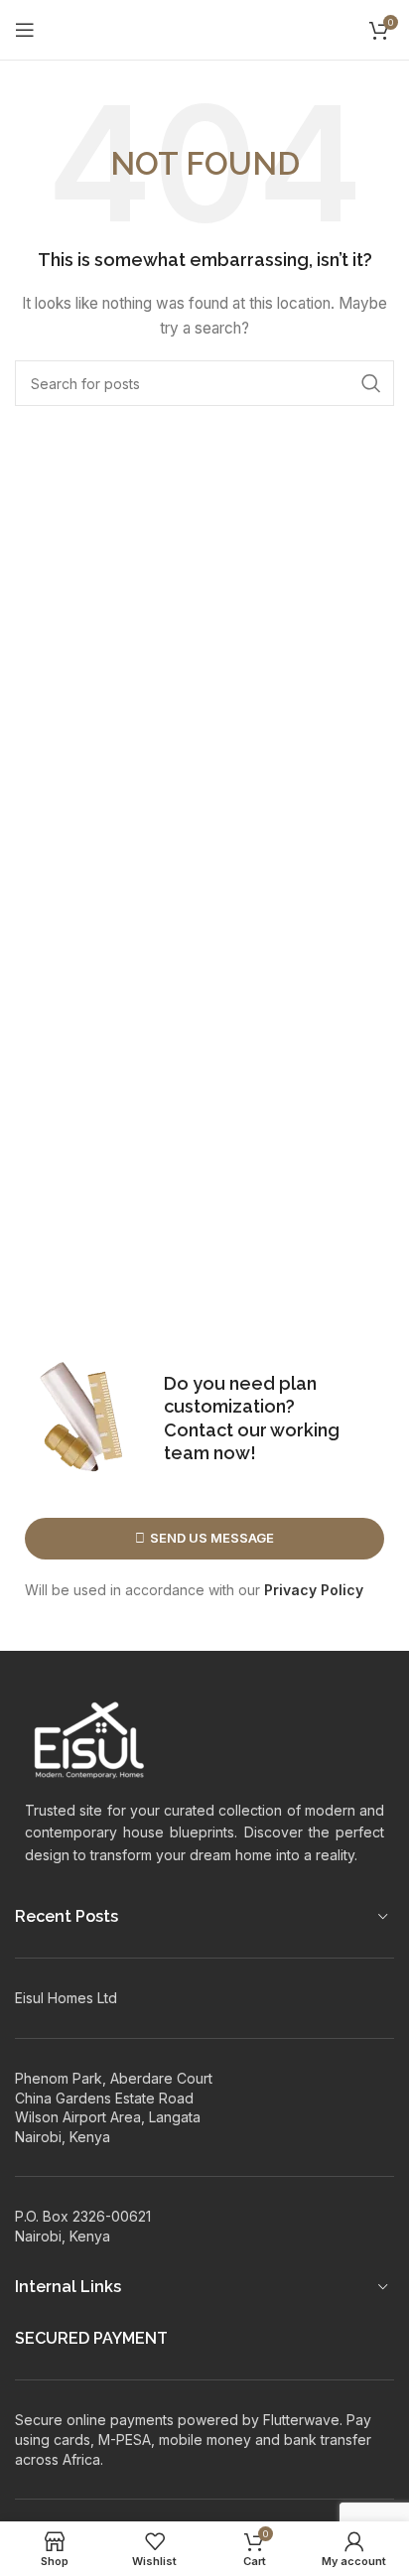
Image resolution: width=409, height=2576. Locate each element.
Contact (199, 1430)
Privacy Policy (314, 1590)
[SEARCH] (371, 383)
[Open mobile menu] (25, 30)
